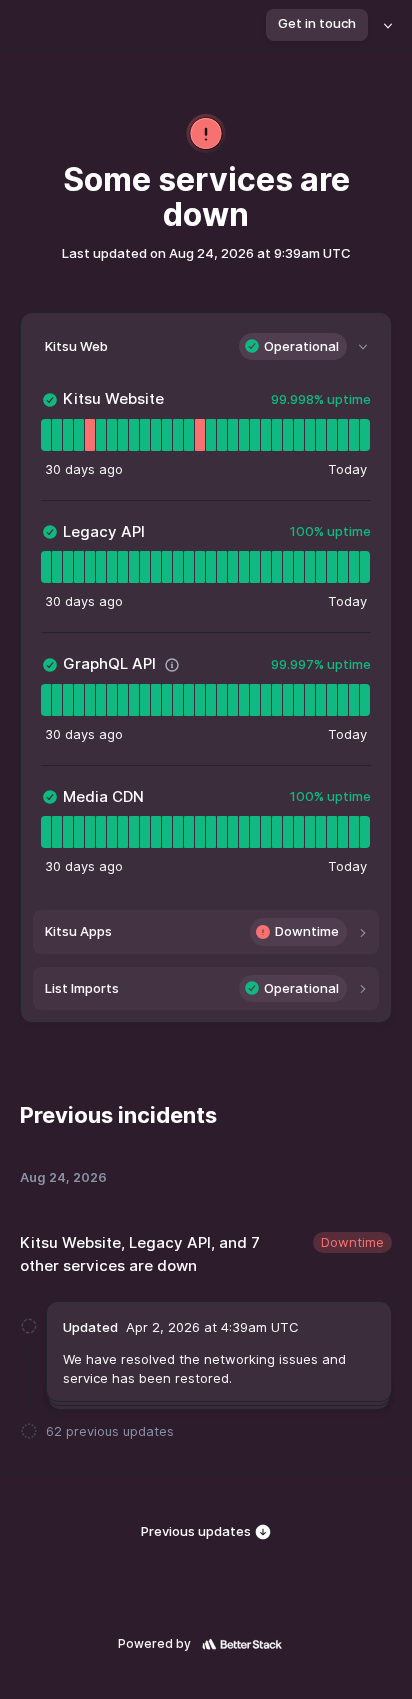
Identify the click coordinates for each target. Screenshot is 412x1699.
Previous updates (197, 1531)
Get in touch (317, 23)
